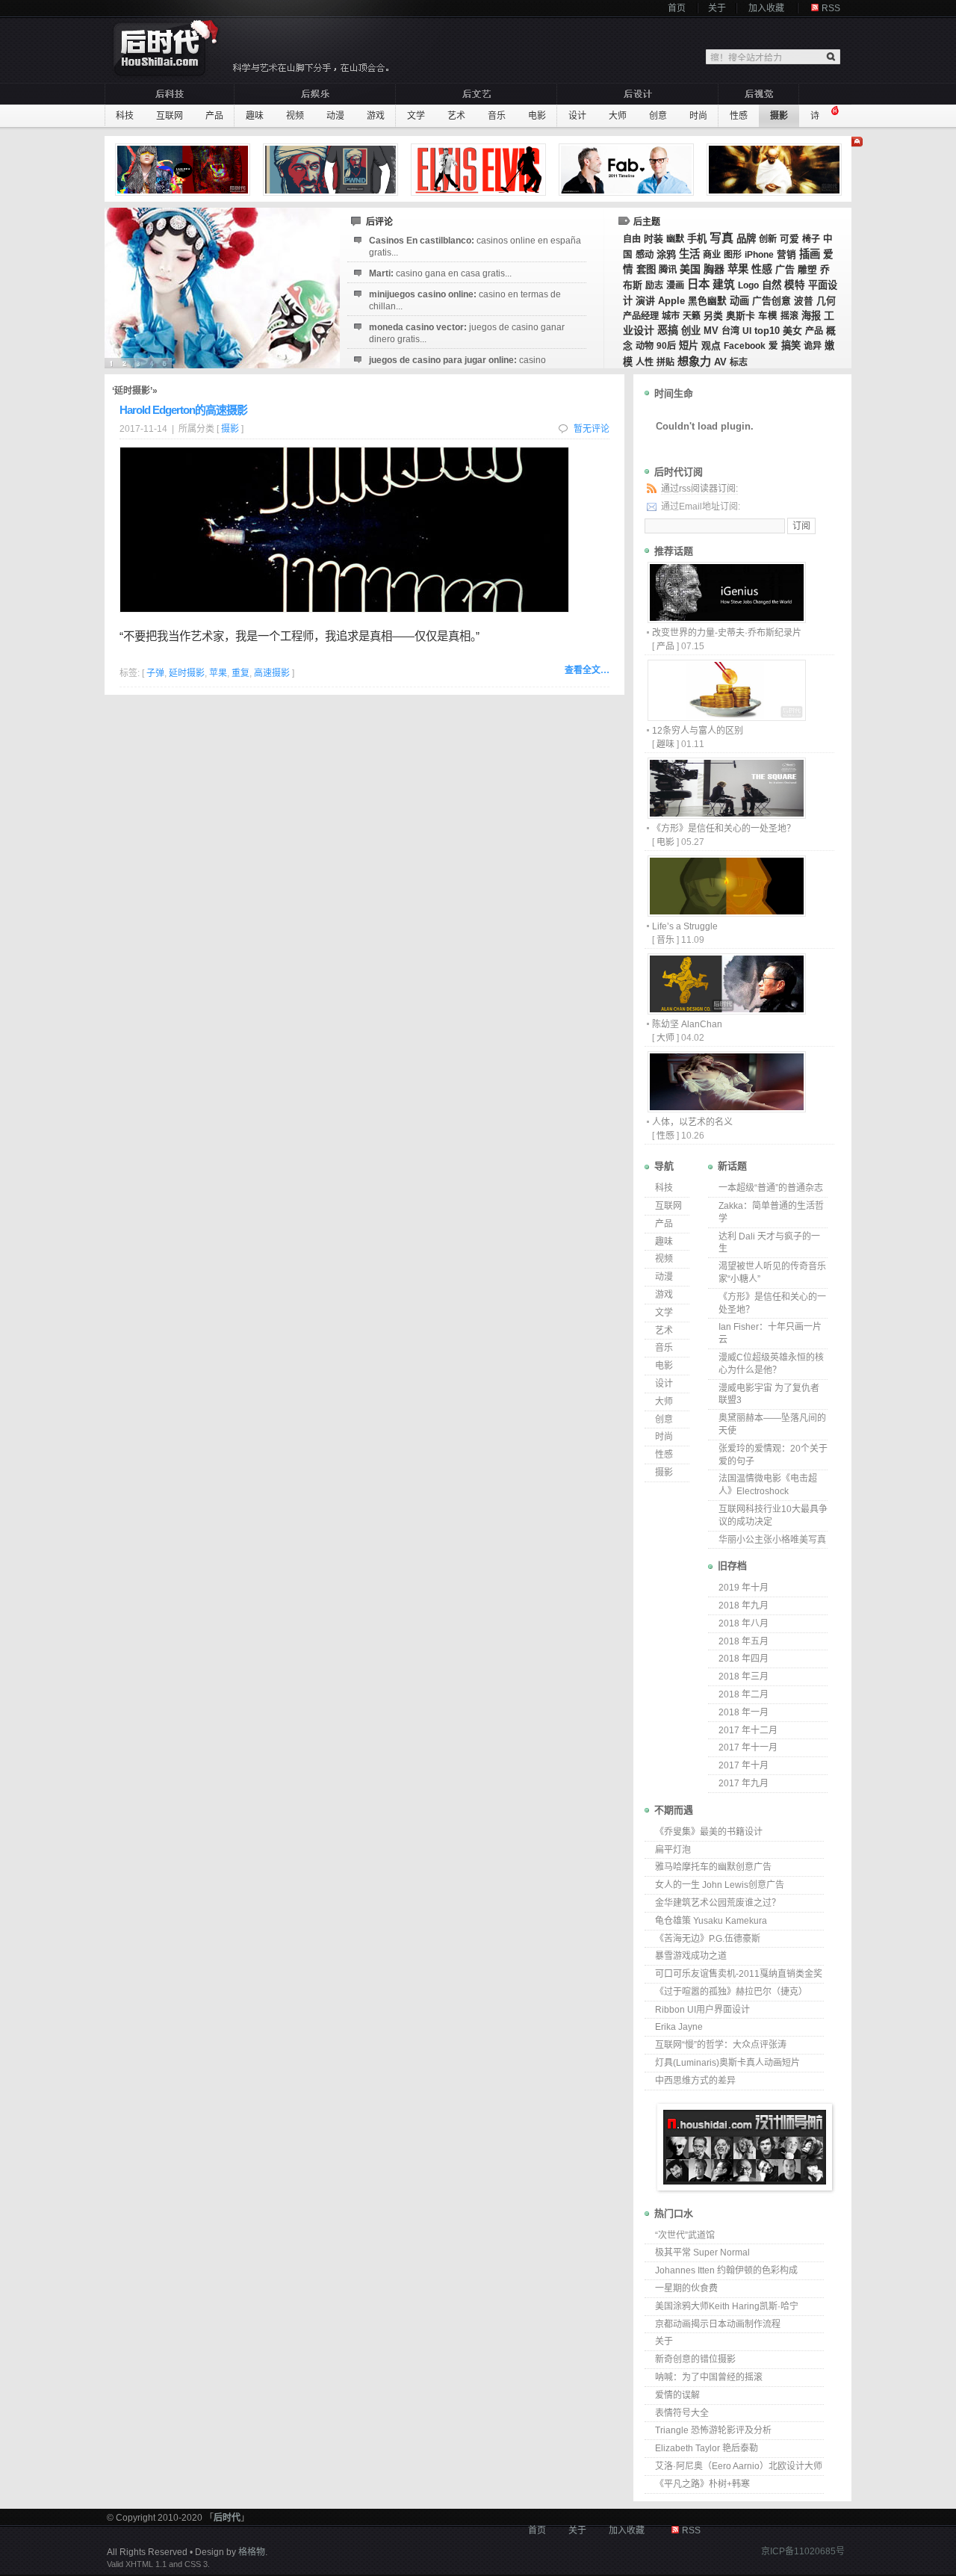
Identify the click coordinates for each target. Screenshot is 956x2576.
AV (720, 362)
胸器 (714, 269)
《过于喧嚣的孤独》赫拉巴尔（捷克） (731, 1992)
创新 (768, 239)
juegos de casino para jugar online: (457, 366)
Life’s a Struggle (685, 926)
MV (711, 331)
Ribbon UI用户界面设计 (702, 2010)
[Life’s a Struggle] (726, 913)
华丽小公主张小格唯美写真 (772, 1540)
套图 (646, 269)
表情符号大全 (682, 2413)
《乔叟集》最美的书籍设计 (709, 1832)
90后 (666, 346)
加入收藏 (766, 8)
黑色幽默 (707, 301)
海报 (811, 316)
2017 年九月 (744, 1783)
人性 (645, 362)
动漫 (335, 116)
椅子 (811, 239)
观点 (711, 346)
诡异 (813, 346)
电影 (537, 116)
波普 (804, 301)
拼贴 (665, 362)
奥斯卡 (741, 316)
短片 (689, 346)
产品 (214, 116)
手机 (697, 239)
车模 (768, 316)
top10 (767, 331)
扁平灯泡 (673, 1850)
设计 (577, 116)
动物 (645, 346)
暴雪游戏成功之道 (691, 1956)
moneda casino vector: (467, 333)
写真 (721, 238)
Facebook (745, 346)
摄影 (779, 116)
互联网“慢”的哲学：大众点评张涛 (721, 2045)
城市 (671, 316)
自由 (632, 239)
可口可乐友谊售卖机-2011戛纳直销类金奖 (739, 1974)
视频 (295, 116)
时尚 (698, 116)
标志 (739, 362)
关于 (717, 8)
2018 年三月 (744, 1676)
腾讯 (668, 270)
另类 (713, 316)
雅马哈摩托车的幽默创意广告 (713, 1867)
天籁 (692, 316)
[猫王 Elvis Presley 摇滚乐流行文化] (480, 170)
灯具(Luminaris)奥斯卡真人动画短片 (727, 2063)
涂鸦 (666, 254)
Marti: (440, 273)
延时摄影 (187, 673)
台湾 (730, 331)
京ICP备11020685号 (803, 2551)
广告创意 (772, 301)
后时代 (227, 2518)
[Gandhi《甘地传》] (776, 170)
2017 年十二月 (748, 1730)
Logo (748, 285)
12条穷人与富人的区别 (698, 731)
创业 (691, 331)
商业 (712, 255)
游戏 (376, 116)
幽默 (675, 239)
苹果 (738, 269)
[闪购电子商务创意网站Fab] (628, 170)
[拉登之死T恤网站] (332, 170)
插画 (810, 254)
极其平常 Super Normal (702, 2253)
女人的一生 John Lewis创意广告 (720, 1885)
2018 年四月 (744, 1659)
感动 (645, 255)
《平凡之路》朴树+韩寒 (702, 2484)
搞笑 (791, 346)
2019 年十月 (744, 1588)
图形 (733, 255)
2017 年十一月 (748, 1747)
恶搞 (668, 330)
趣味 (255, 116)
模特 (795, 285)
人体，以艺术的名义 (692, 1122)
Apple (671, 301)
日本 (698, 284)
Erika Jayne (679, 2027)
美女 (792, 331)
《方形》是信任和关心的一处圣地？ (724, 829)
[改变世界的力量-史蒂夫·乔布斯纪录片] (726, 619)
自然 (772, 285)
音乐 (497, 116)
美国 (690, 269)
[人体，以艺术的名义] (726, 1108)
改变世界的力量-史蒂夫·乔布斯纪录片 (727, 633)
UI (747, 331)
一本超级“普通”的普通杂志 (771, 1188)
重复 (240, 673)
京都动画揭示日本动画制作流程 (718, 2324)
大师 (618, 116)
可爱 (789, 239)
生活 (689, 254)
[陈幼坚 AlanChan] (726, 1010)
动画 (739, 301)
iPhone (759, 255)
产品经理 (641, 316)
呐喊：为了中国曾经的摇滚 (709, 2377)
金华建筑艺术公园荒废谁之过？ (718, 1903)
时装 (654, 239)
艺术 (456, 116)
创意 (658, 116)
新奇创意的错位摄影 (695, 2359)
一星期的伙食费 (686, 2288)
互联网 (170, 116)
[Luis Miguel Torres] (184, 170)
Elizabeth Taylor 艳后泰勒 (707, 2448)
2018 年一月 (744, 1712)
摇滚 (789, 316)
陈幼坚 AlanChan (687, 1024)
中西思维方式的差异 (695, 2081)
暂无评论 (592, 429)
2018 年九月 (744, 1606)
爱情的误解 (677, 2395)
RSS (831, 8)
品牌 (746, 239)
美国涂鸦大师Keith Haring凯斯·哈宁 (727, 2306)
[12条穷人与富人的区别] (726, 717)
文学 (416, 116)
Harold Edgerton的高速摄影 (183, 410)
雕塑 (807, 270)
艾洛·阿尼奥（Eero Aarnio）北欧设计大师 (739, 2466)
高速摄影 (272, 673)
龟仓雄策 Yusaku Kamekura (711, 1921)
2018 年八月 (744, 1623)
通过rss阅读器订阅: (699, 489)
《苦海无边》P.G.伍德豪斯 (708, 1939)
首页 (677, 8)
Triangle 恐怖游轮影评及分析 (713, 2430)
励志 (654, 285)
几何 (826, 301)
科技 (125, 116)
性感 (739, 116)
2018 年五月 (744, 1641)
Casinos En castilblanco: (475, 247)
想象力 (694, 361)
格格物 (252, 2552)
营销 (786, 255)
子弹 (155, 673)
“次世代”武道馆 (685, 2235)
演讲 (645, 301)
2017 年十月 (744, 1765)
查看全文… (587, 670)
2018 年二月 (744, 1694)
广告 (785, 269)
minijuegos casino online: (465, 300)
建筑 (724, 285)
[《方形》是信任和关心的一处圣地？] (726, 815)
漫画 (675, 285)
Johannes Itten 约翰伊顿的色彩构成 (726, 2270)
